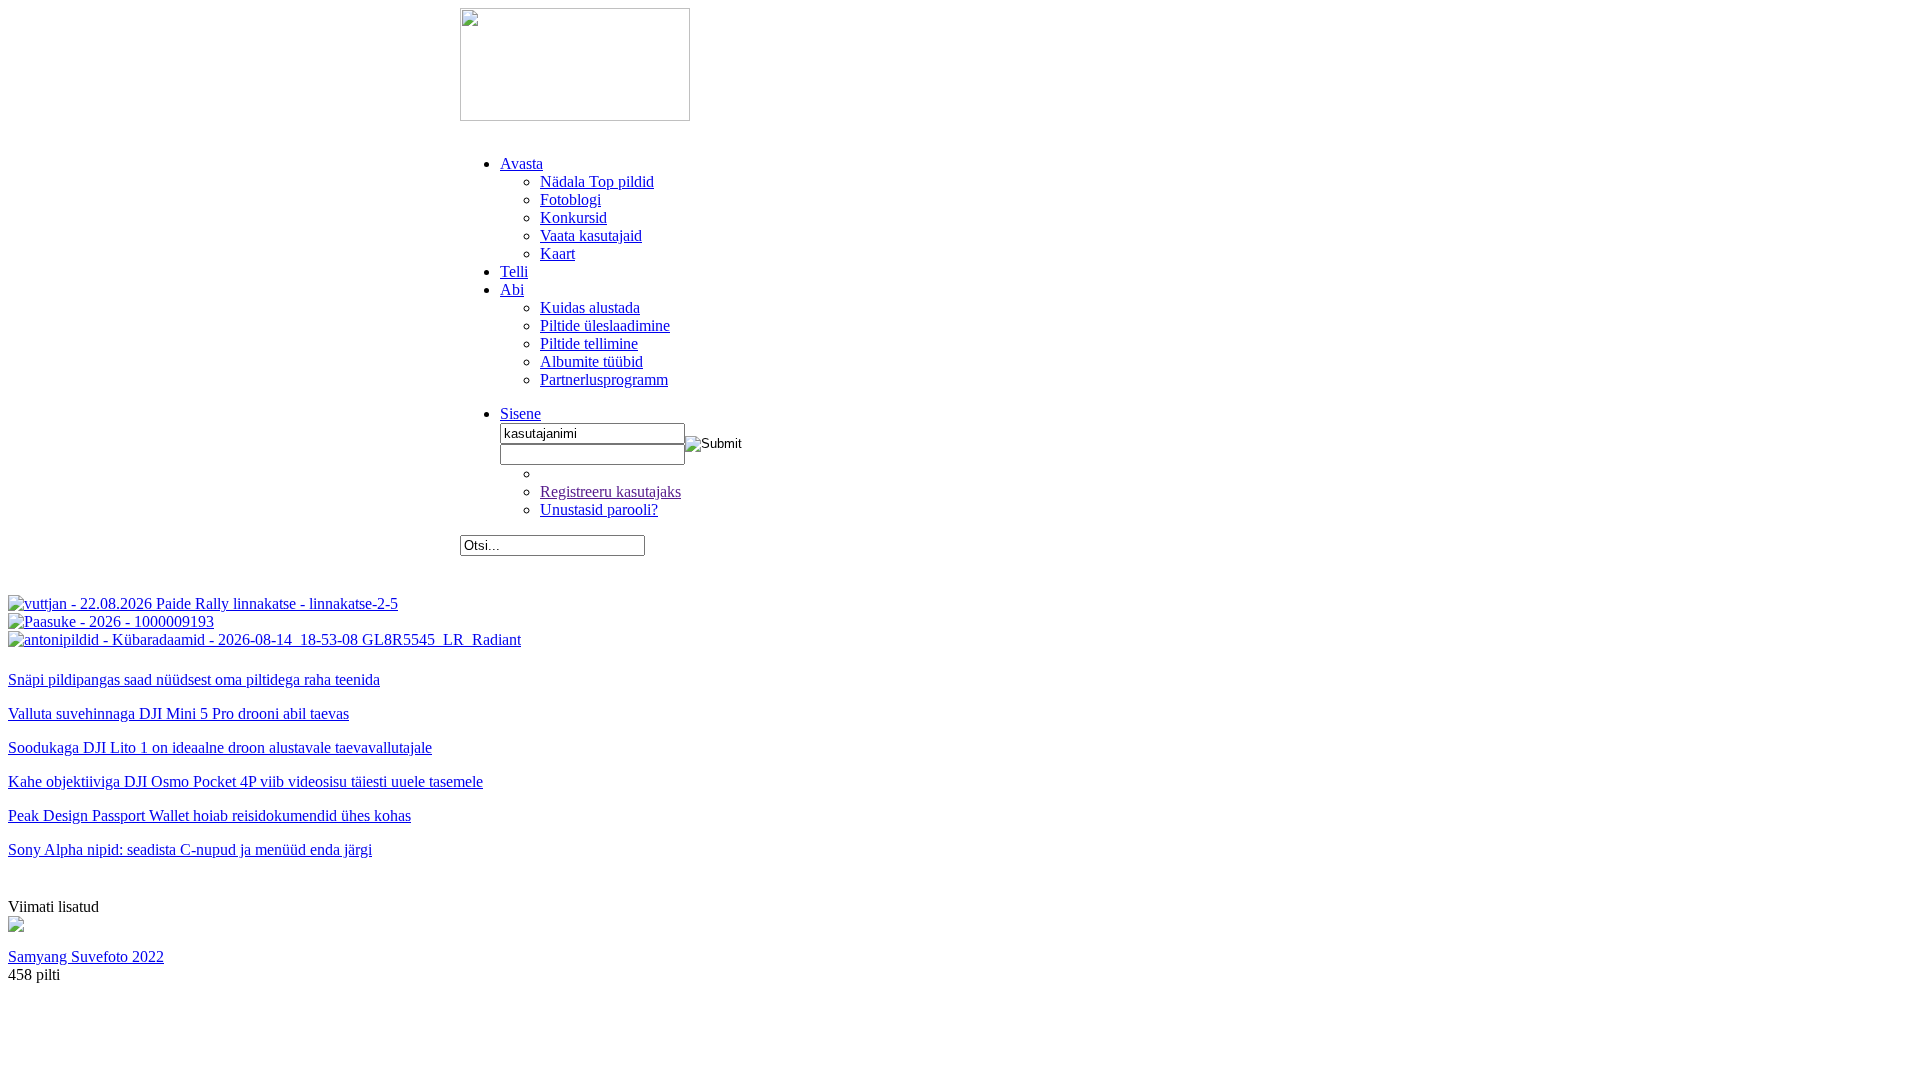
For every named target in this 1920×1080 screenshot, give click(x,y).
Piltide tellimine (589, 343)
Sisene (520, 413)
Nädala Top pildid (597, 181)
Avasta (521, 163)
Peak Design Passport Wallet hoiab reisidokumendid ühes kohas (209, 815)
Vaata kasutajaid (591, 235)
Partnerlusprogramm (604, 379)
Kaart (557, 253)
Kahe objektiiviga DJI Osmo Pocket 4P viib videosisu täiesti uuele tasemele (245, 781)
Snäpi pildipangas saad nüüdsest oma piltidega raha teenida (194, 679)
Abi (512, 289)
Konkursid (573, 217)
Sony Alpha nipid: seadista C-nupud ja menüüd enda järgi (190, 849)
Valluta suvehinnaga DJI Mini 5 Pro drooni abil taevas (178, 713)
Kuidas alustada (590, 307)
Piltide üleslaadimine (605, 325)
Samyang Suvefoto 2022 (86, 956)
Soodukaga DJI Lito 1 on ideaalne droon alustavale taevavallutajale (220, 747)
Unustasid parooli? (599, 509)
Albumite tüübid (591, 361)
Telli (514, 271)
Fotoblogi (570, 199)
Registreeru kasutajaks (610, 491)
